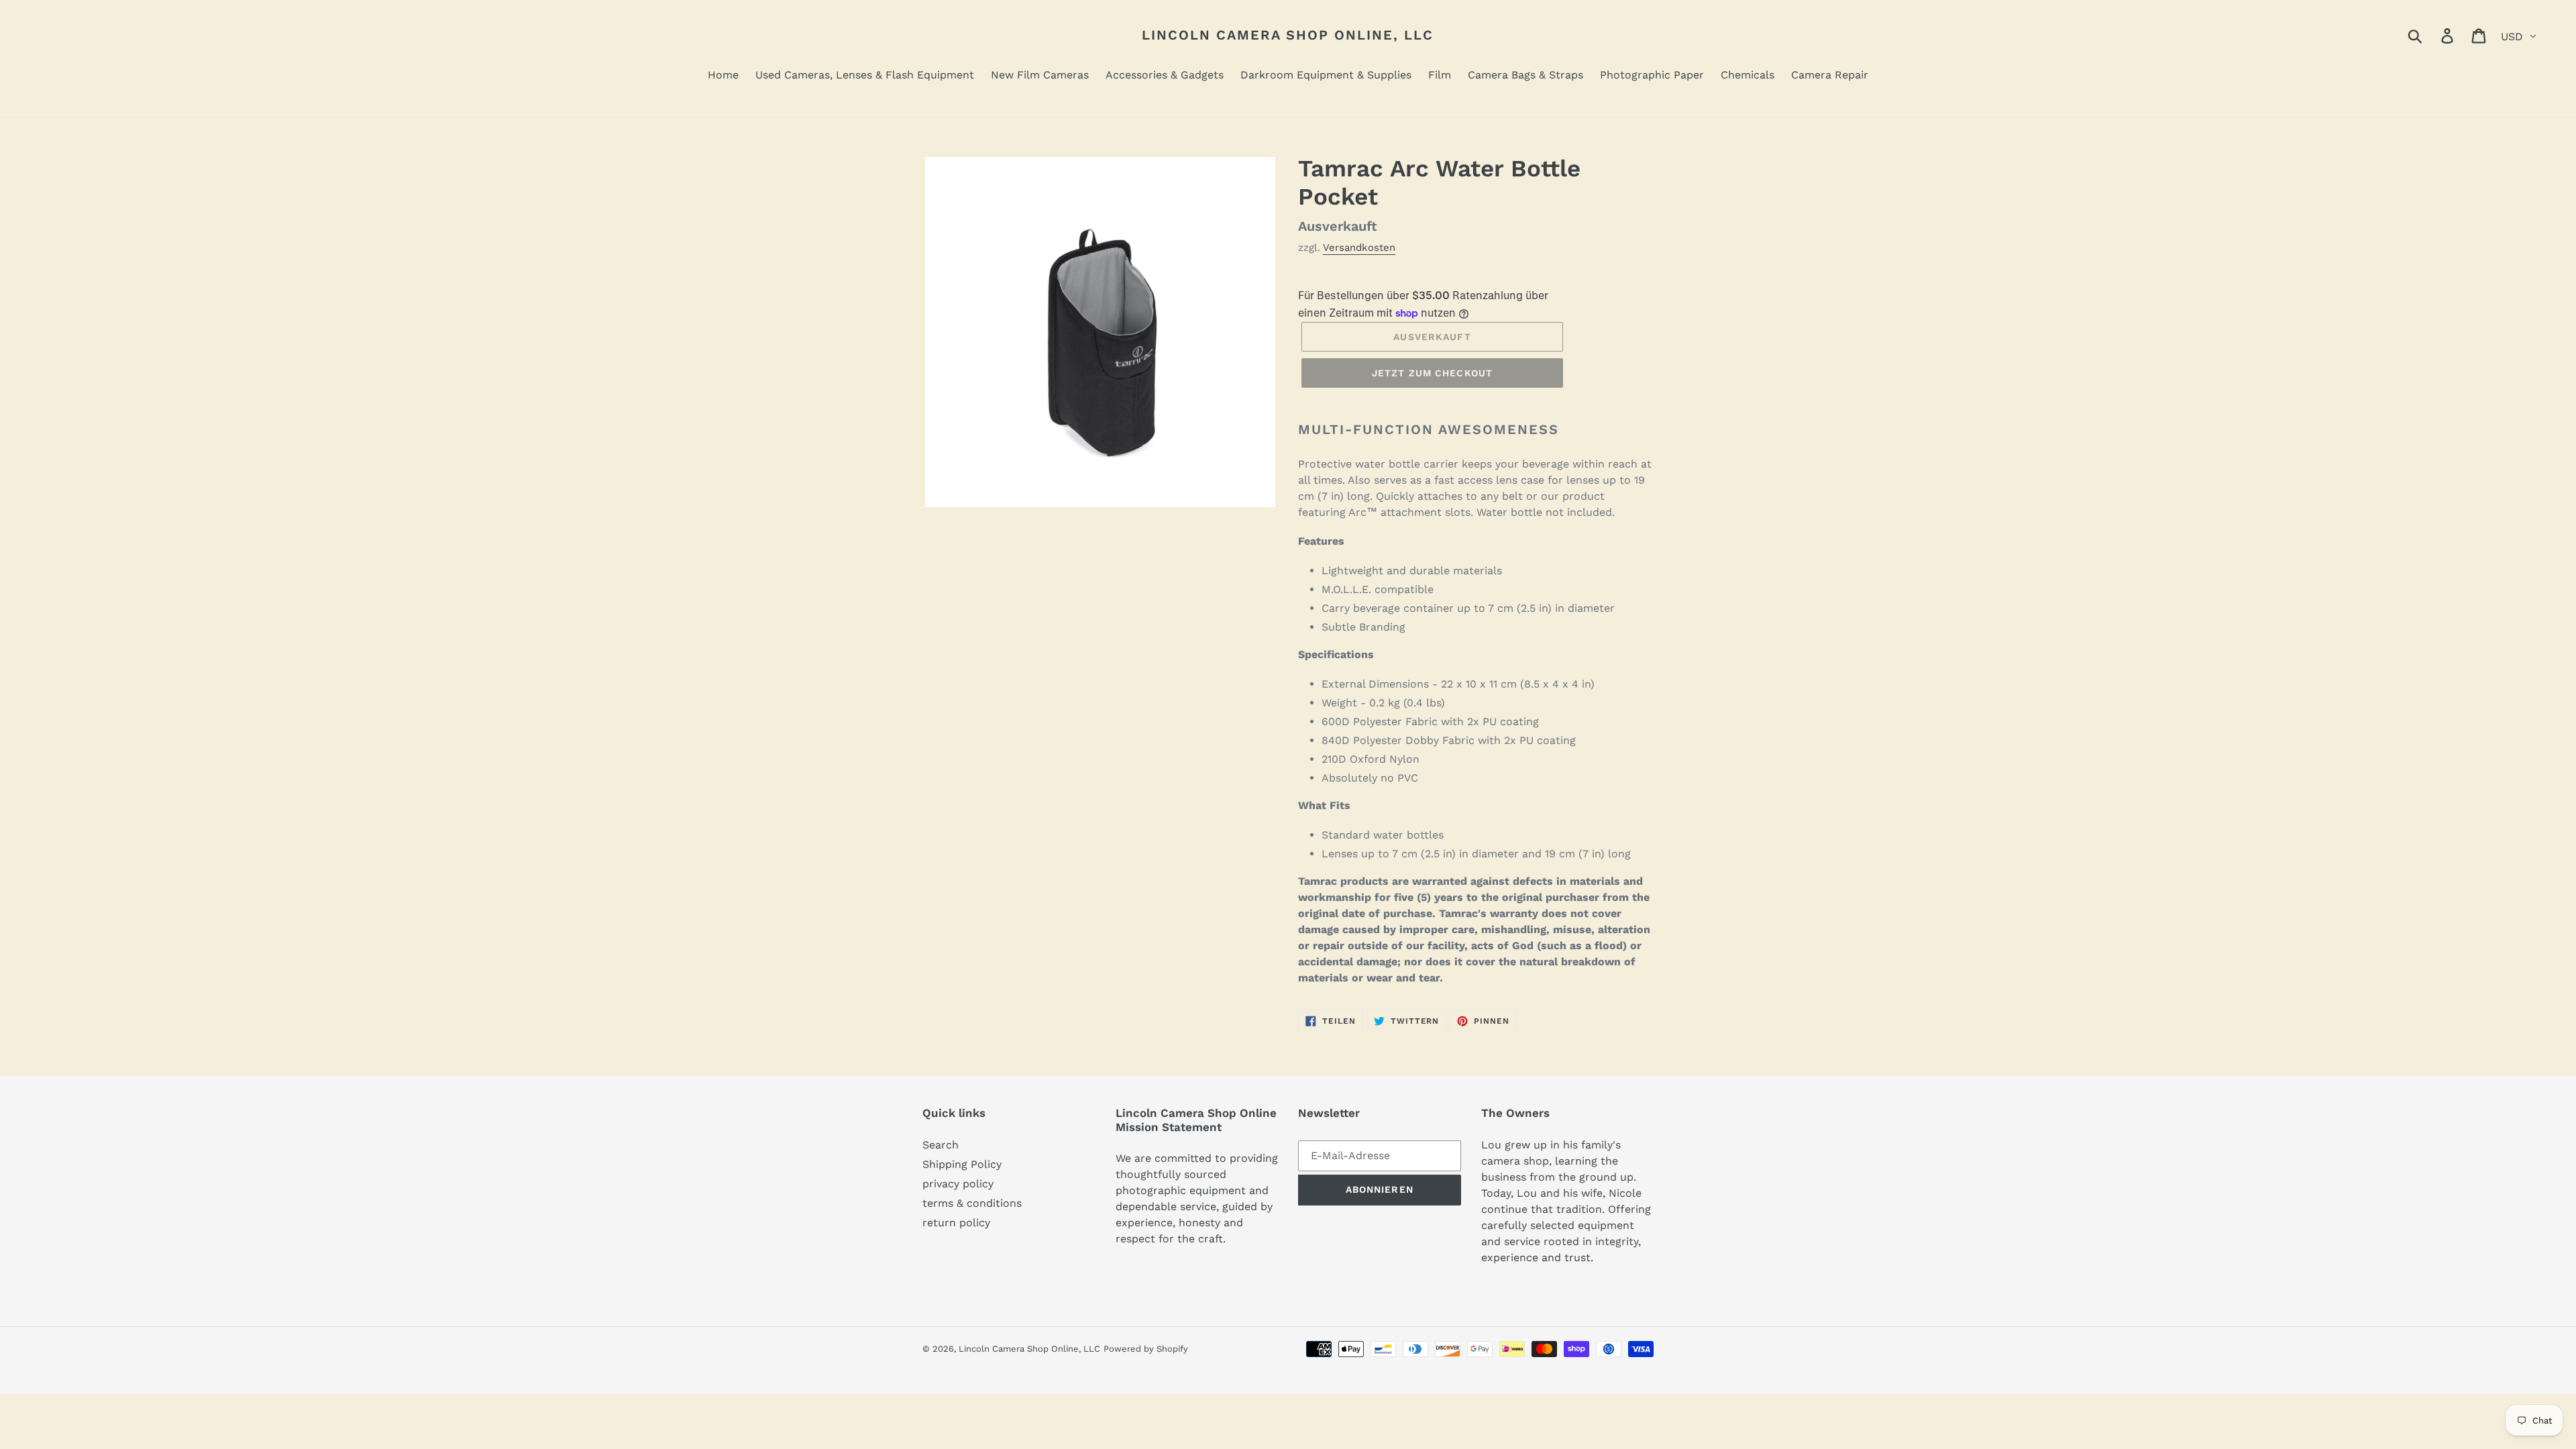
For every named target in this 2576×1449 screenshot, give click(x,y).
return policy (956, 1223)
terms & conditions (972, 1203)
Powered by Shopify (1146, 1349)
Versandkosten (1359, 248)
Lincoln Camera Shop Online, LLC (1288, 35)
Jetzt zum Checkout (1432, 373)
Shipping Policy (962, 1164)
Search (941, 1145)
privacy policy (958, 1184)
